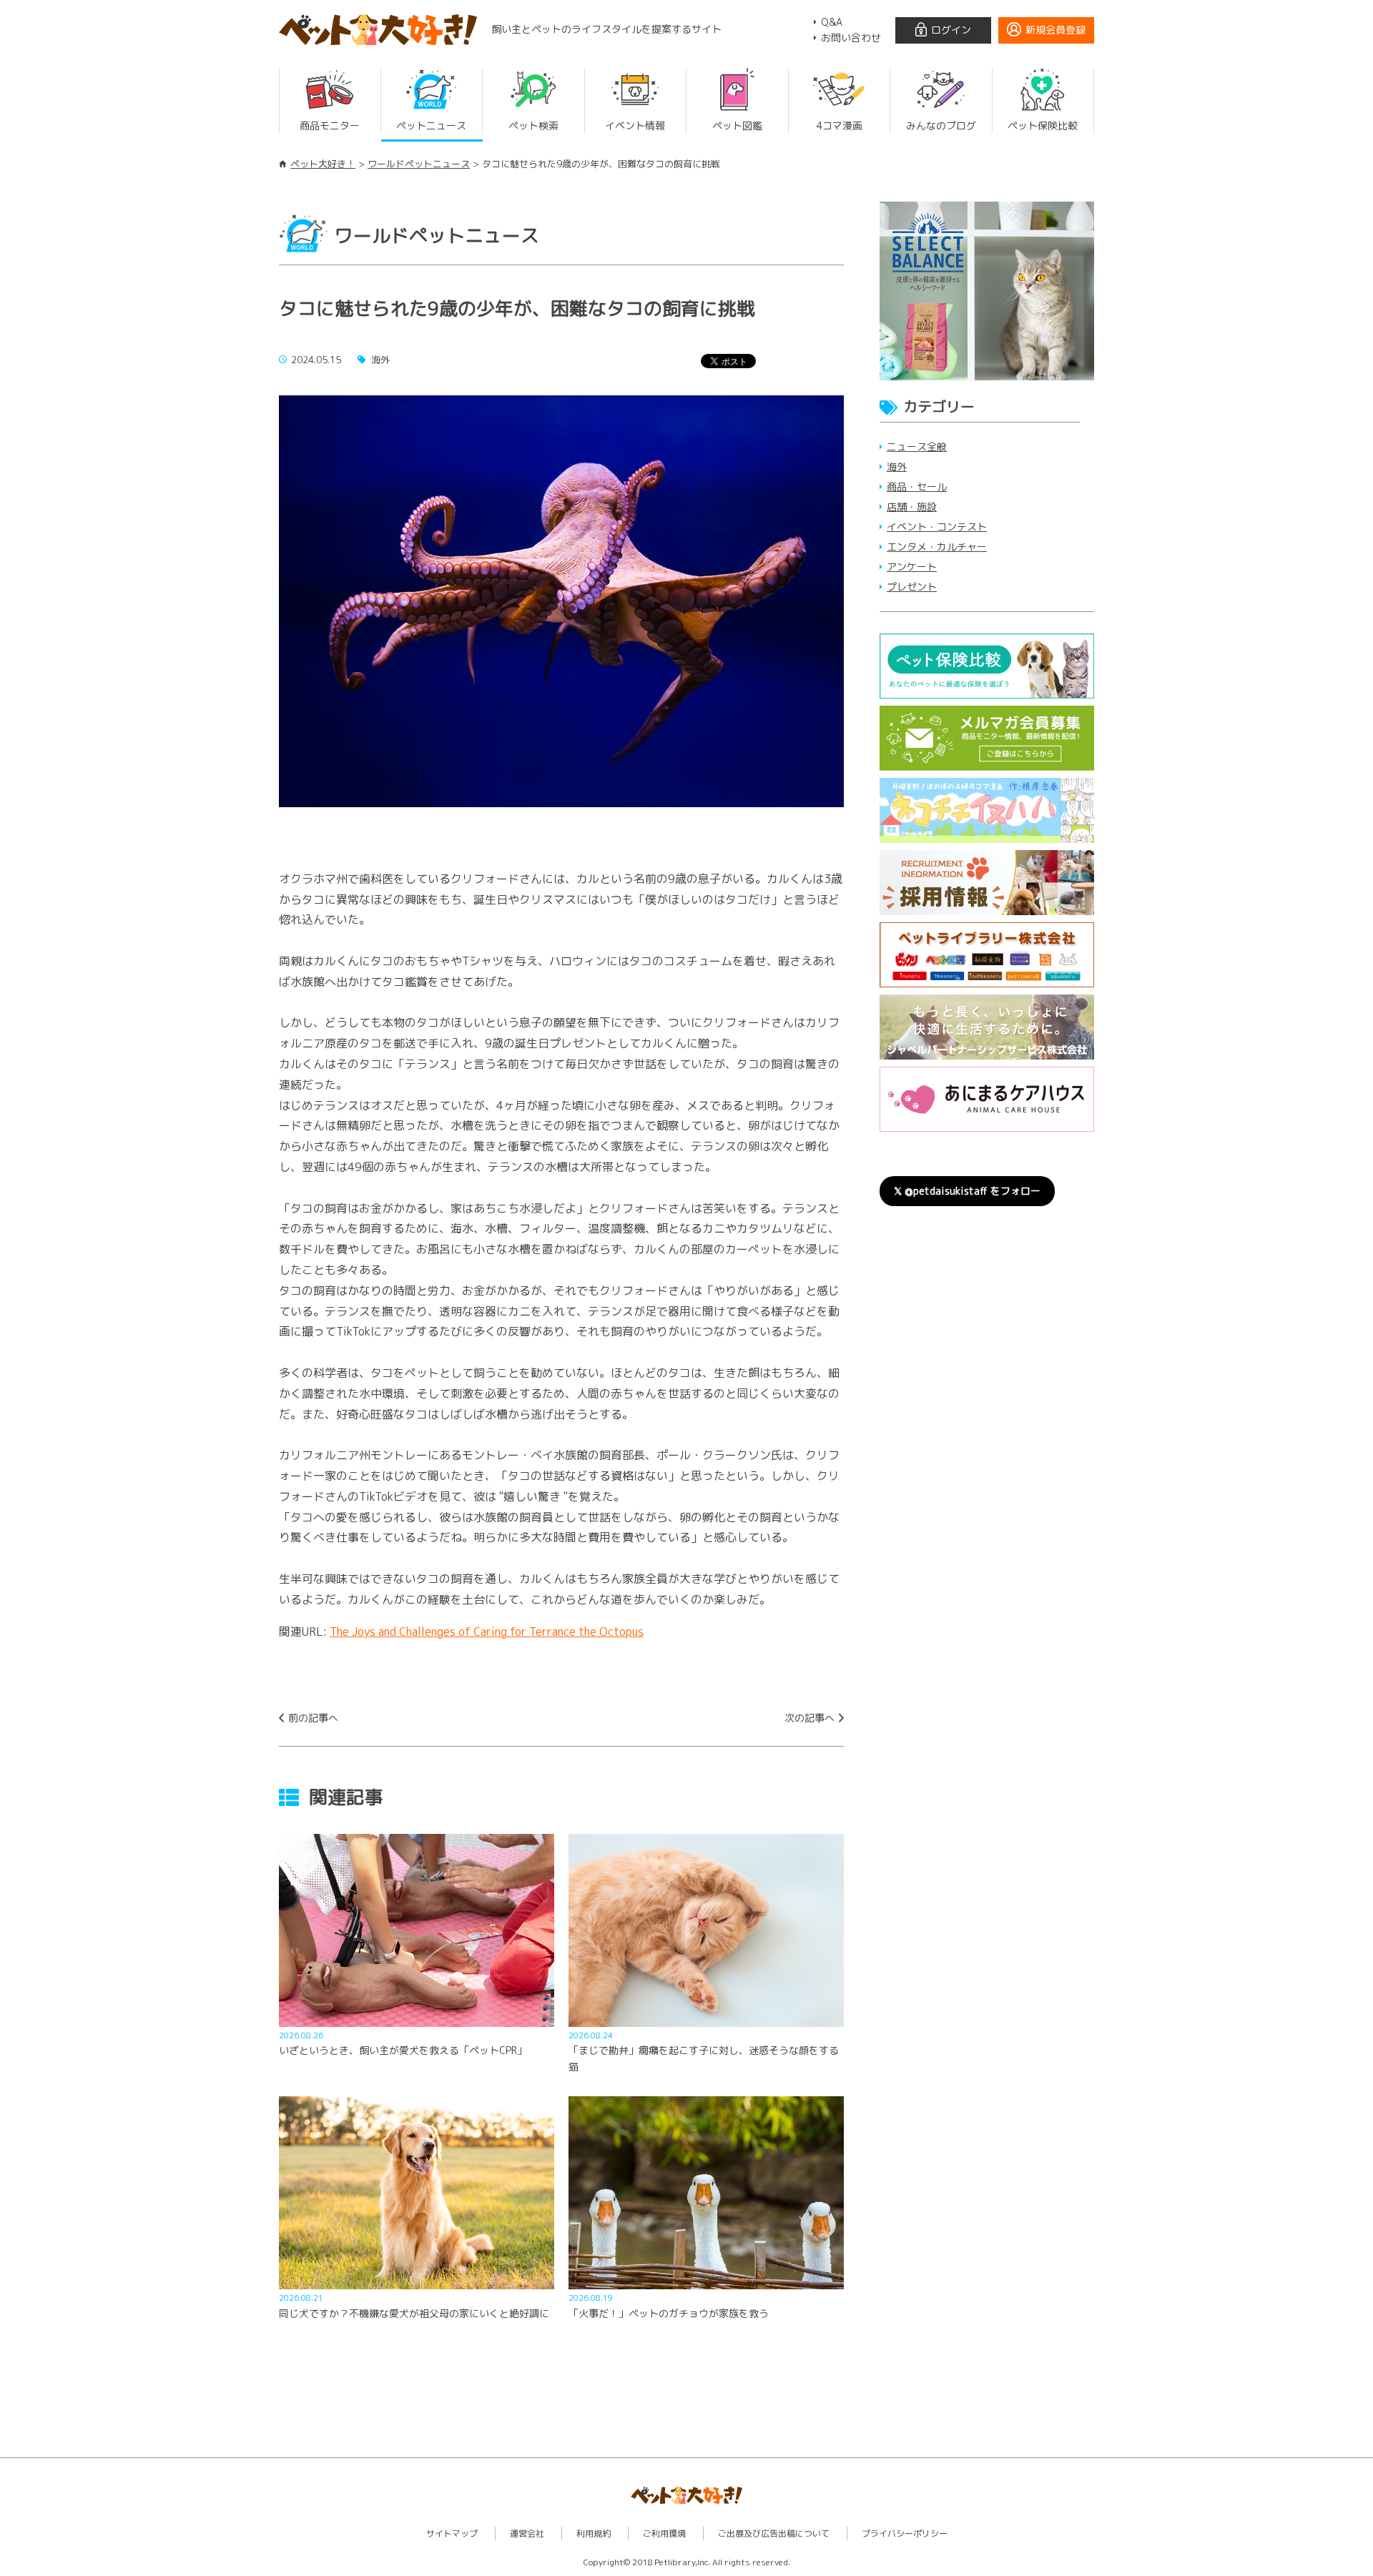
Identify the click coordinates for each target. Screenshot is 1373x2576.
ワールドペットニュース (419, 164)
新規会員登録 (1055, 30)
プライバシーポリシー (905, 2533)
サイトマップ (452, 2533)
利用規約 (594, 2533)
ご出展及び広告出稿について (774, 2533)
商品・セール (917, 487)
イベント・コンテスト (937, 527)
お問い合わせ (851, 38)
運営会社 (527, 2533)
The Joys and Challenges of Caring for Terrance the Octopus (487, 1632)
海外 (897, 467)
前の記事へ (313, 1718)
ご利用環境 (664, 2533)
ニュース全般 (917, 446)
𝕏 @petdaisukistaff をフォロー (967, 1191)
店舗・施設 (912, 507)
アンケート (912, 567)
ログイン (951, 30)
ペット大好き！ (323, 164)
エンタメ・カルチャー (937, 547)
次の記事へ (809, 1718)
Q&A (832, 22)
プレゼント (912, 587)
